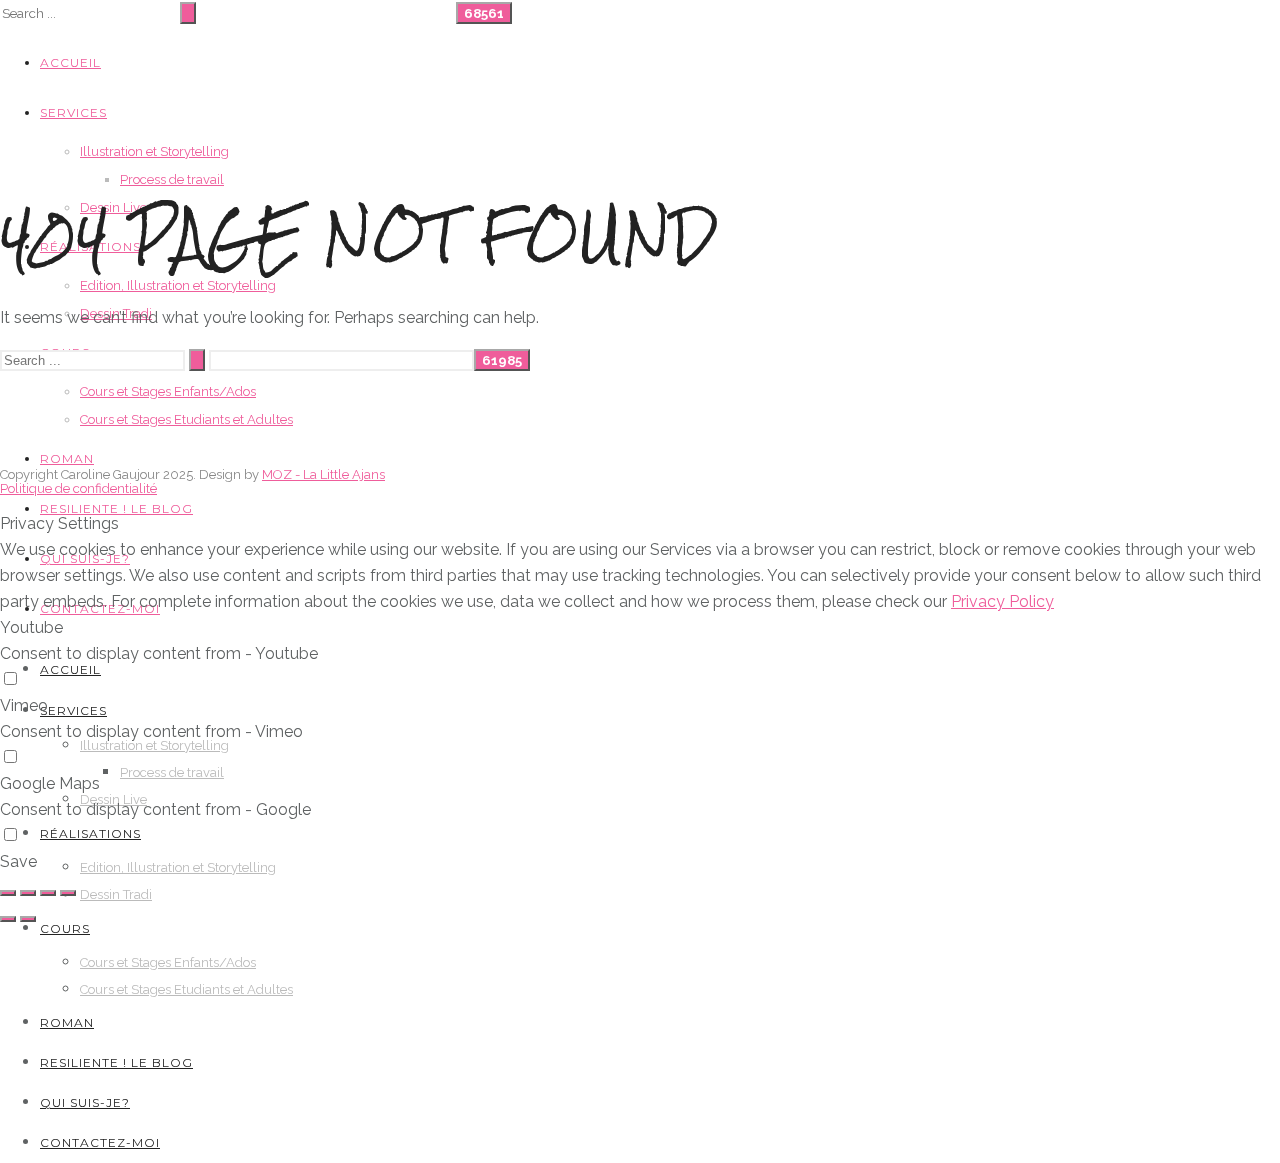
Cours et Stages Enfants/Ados (168, 391)
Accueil (70, 62)
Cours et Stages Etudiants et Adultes (186, 419)
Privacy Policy (1002, 601)
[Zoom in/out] (68, 893)
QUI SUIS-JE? (85, 1102)
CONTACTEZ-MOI (100, 1142)
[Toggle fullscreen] (48, 893)
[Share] (28, 893)
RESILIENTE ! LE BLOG (116, 508)
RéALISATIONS (90, 833)
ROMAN (67, 458)
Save (18, 861)
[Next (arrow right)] (28, 919)
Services (73, 112)
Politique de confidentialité (78, 488)
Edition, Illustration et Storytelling (178, 285)
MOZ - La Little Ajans (323, 474)
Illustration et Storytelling (154, 151)
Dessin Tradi (116, 894)
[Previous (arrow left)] (8, 919)
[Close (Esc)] (8, 893)
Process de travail (172, 179)
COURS (65, 928)
